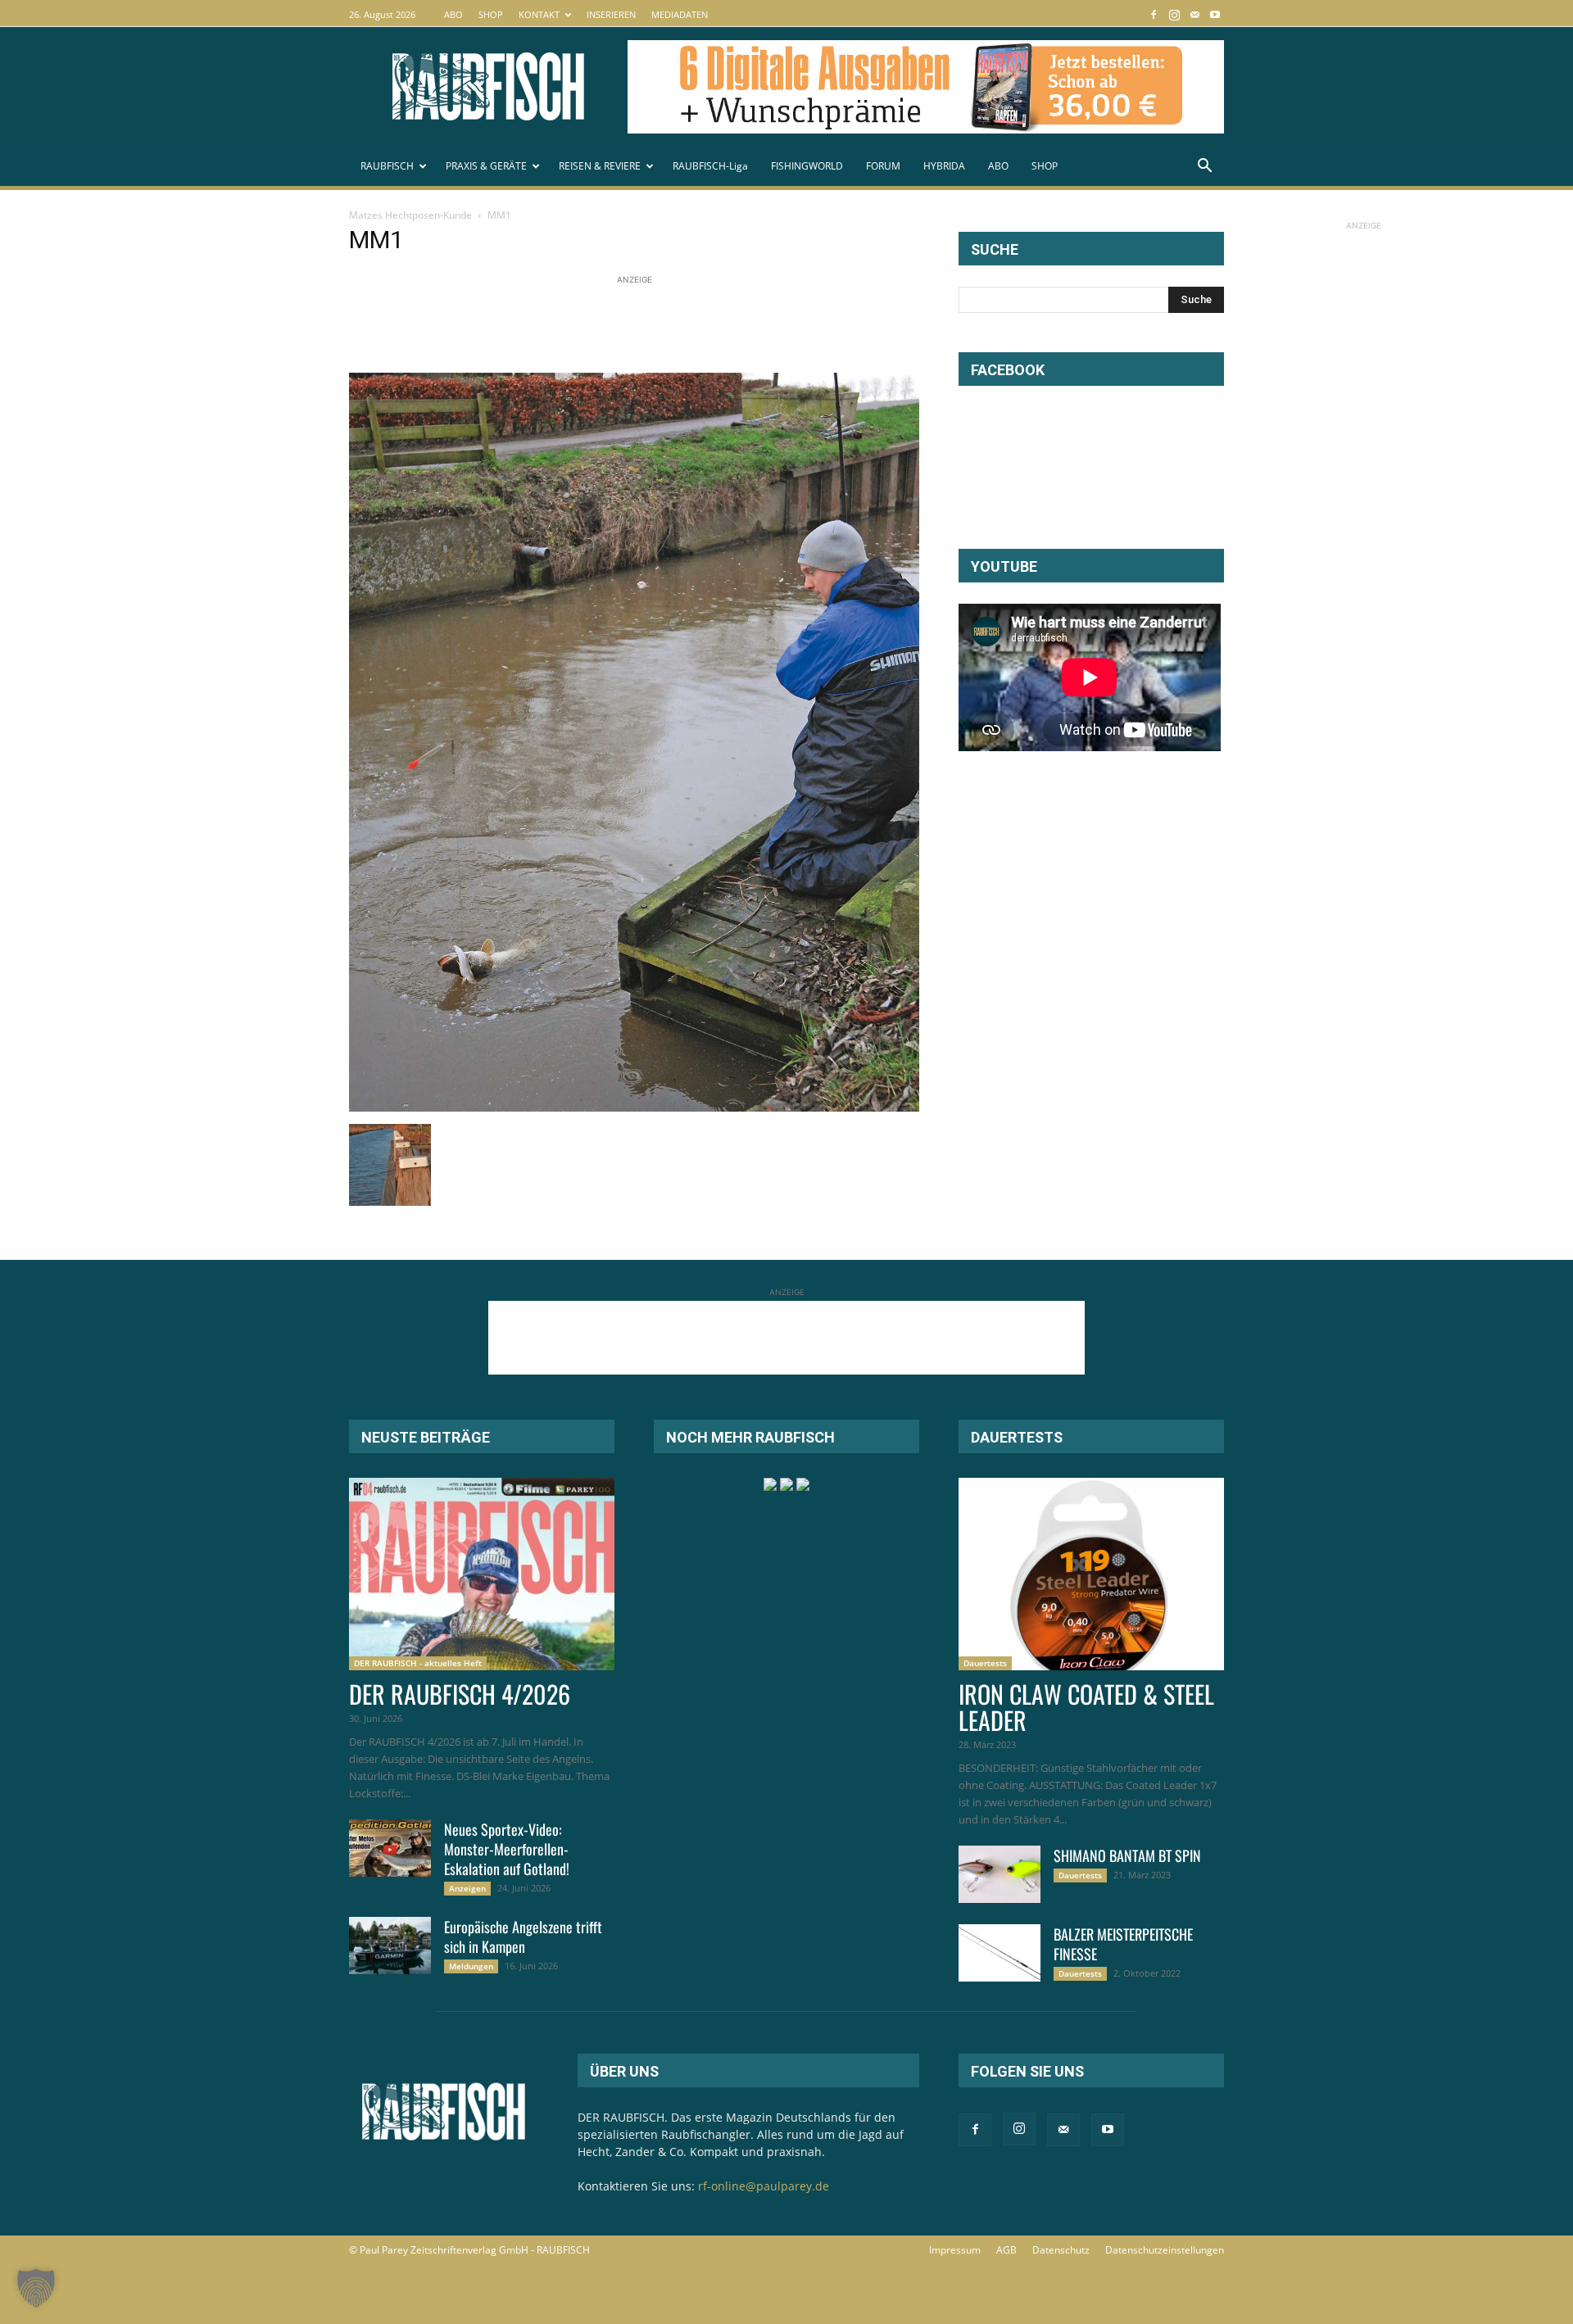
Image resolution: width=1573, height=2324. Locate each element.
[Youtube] (1215, 14)
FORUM (883, 166)
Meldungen (471, 1966)
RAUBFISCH (387, 166)
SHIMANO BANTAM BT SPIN (1127, 1855)
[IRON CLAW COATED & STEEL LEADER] (1091, 1574)
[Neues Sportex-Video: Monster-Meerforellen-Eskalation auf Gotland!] (390, 1848)
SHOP (491, 14)
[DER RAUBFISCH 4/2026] (482, 1574)
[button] (1204, 168)
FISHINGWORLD (807, 166)
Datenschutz (1061, 2250)
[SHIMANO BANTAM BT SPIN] (1000, 1874)
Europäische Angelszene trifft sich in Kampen (523, 1937)
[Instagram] (1174, 14)
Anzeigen (467, 1888)
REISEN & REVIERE (600, 166)
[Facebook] (1154, 14)
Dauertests (985, 1663)
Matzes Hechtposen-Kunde (410, 215)
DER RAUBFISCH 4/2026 (460, 1694)
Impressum (955, 2250)
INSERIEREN (611, 14)
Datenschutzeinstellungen (1165, 2250)
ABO (453, 14)
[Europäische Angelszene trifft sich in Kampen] (390, 1946)
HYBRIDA (944, 166)
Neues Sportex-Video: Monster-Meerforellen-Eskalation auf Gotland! (507, 1849)
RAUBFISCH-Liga (710, 166)
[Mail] (1194, 14)
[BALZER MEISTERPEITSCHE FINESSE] (1000, 1953)
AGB (1006, 2250)
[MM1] (634, 1107)
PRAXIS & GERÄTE (486, 166)
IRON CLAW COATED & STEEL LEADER (1086, 1707)
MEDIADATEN (680, 14)
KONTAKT (539, 14)
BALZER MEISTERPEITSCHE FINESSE (1123, 1944)
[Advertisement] (647, 325)
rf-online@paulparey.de (764, 2186)
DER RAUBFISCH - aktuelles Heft (418, 1663)
